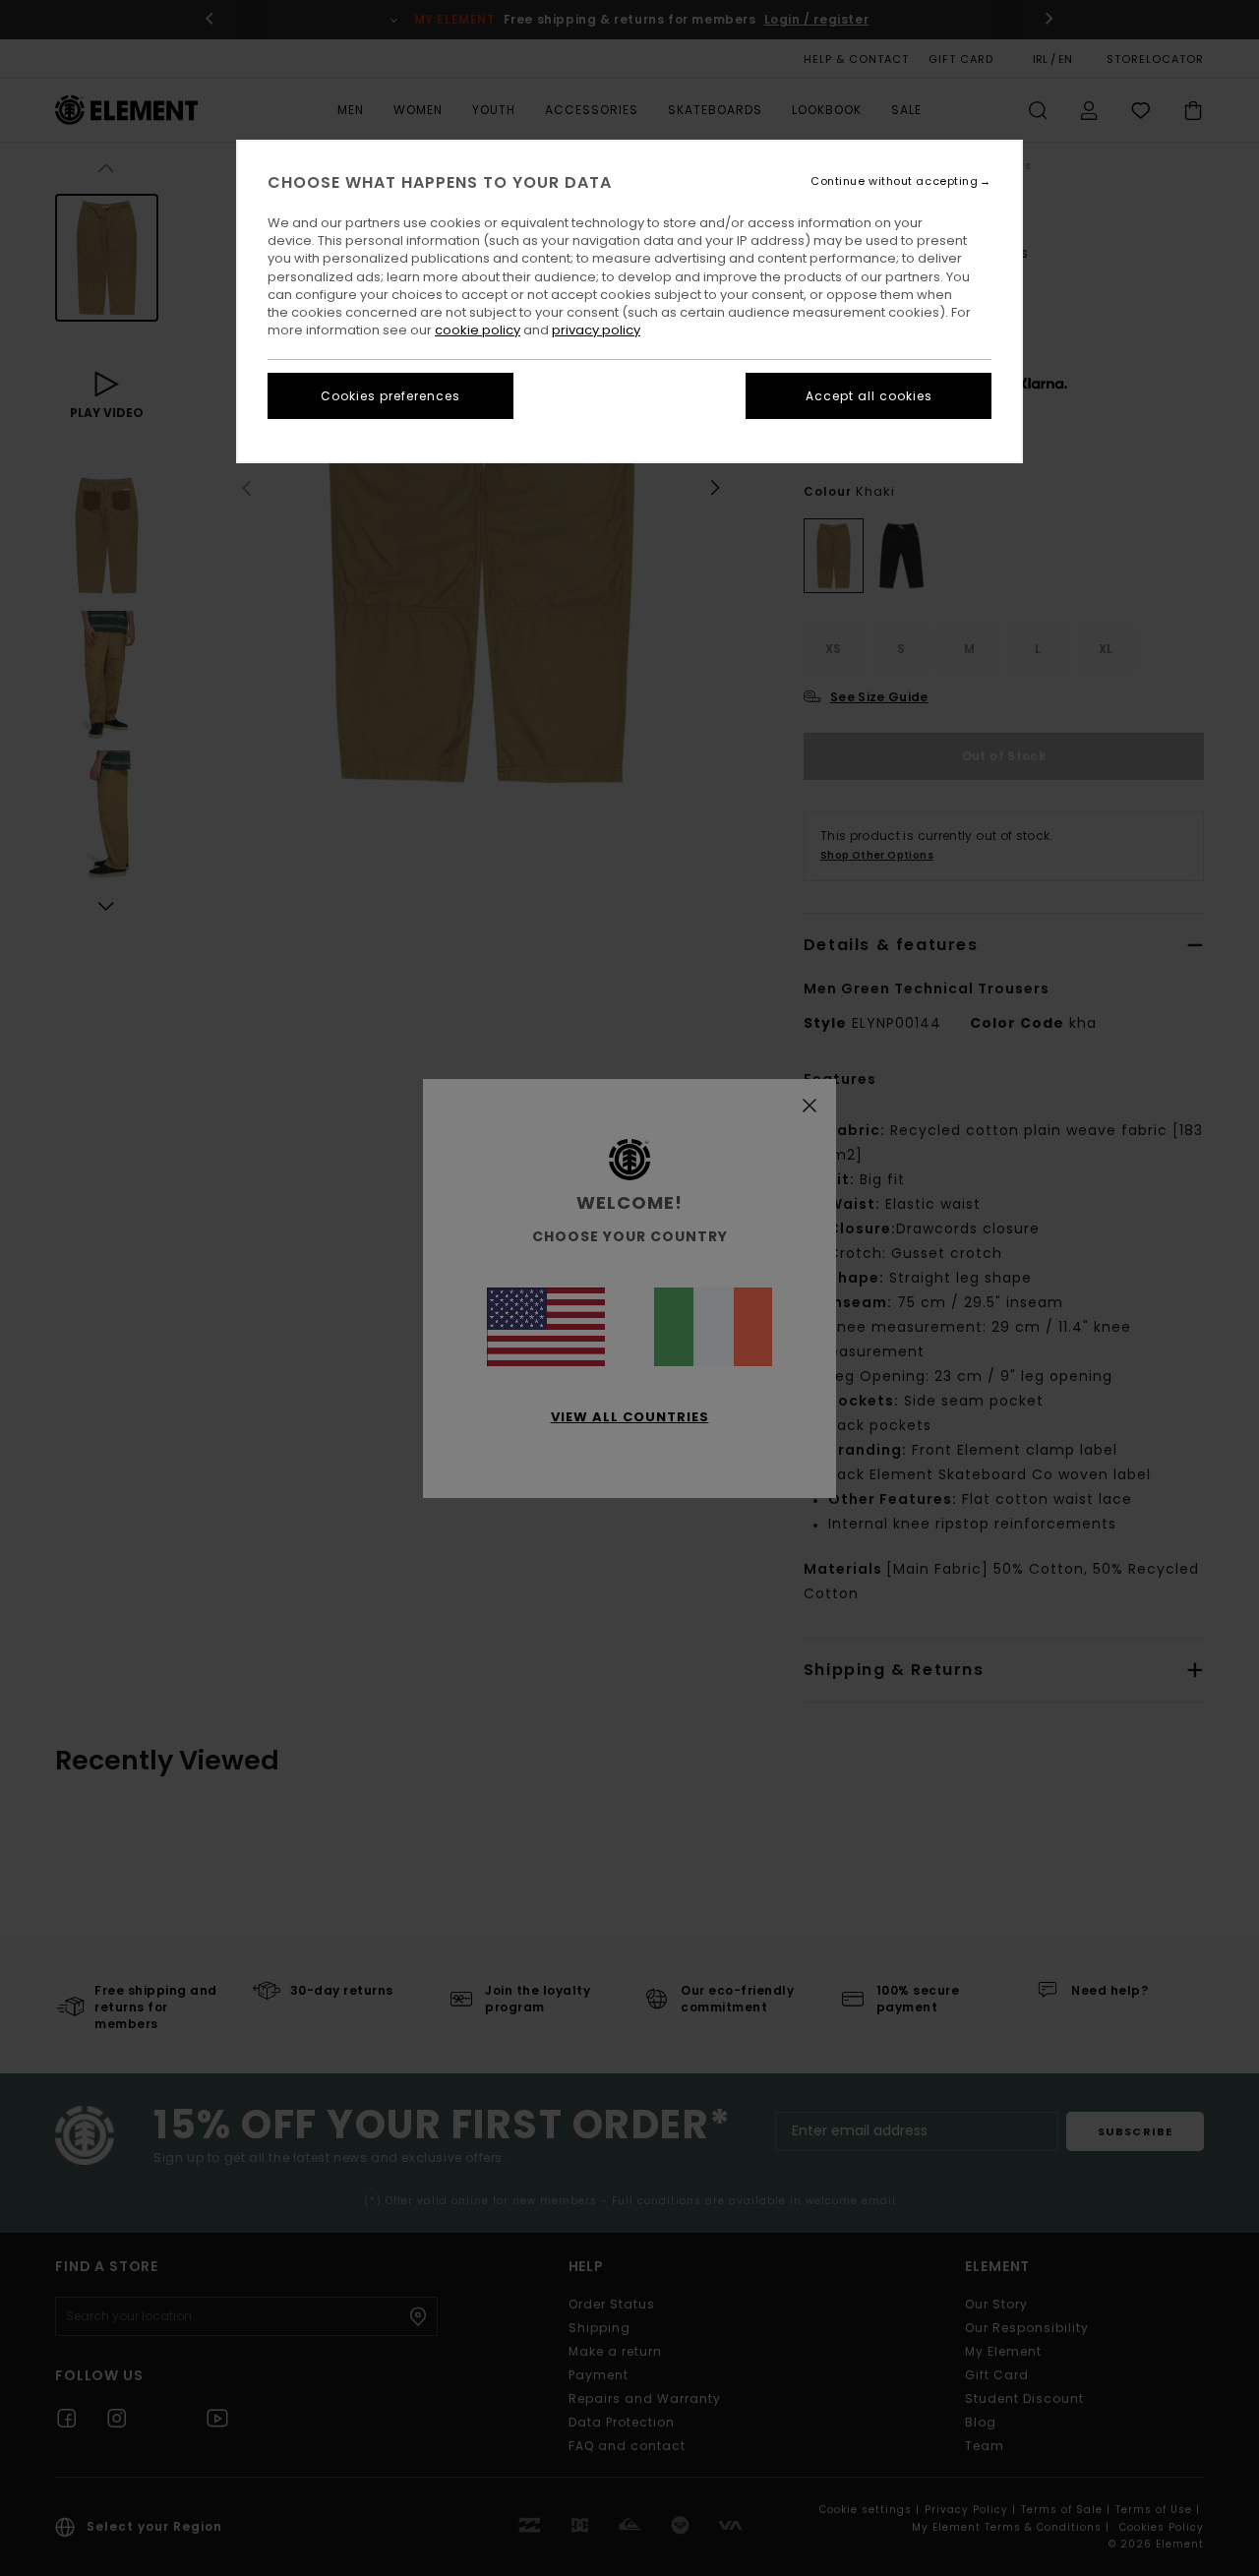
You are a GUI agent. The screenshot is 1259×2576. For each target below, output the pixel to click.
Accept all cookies (869, 396)
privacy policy (596, 330)
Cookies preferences (390, 396)
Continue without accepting (894, 181)
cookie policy (478, 330)
